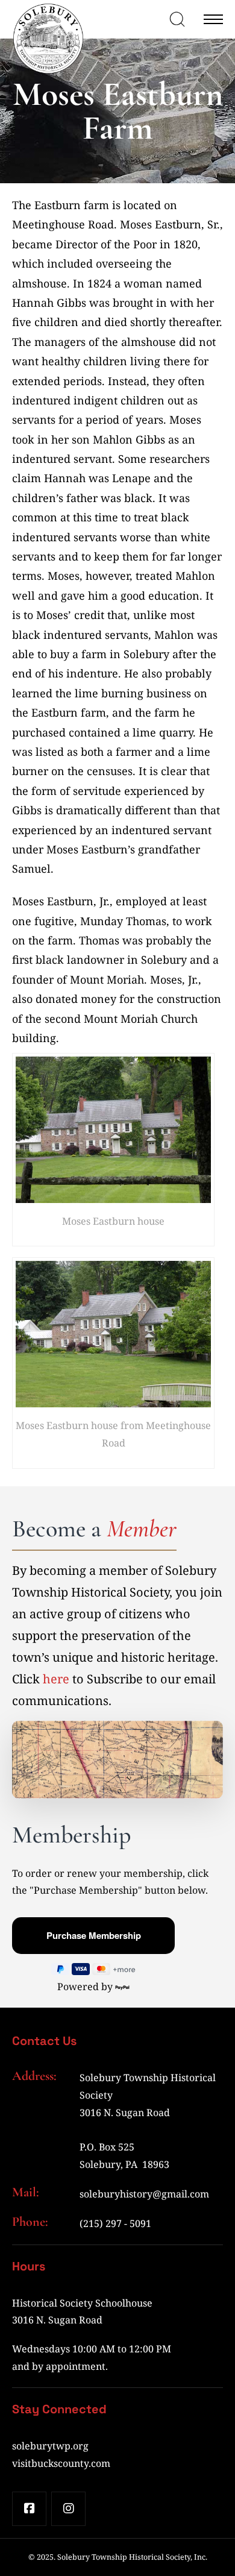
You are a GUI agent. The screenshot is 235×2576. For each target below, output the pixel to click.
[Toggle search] (177, 19)
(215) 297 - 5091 (115, 2223)
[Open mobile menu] (213, 19)
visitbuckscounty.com (61, 2463)
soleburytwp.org (50, 2446)
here (56, 1679)
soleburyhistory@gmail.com (144, 2194)
